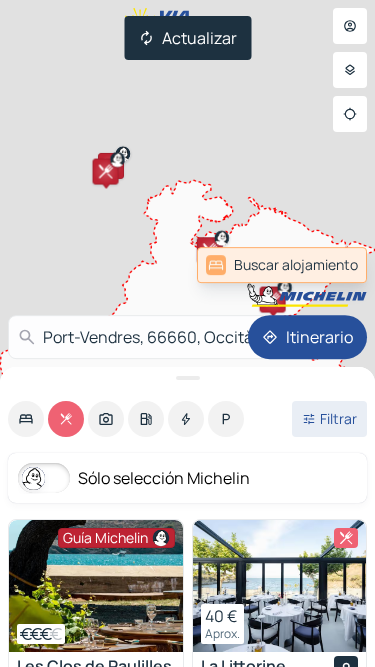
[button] (273, 300)
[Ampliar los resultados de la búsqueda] (187, 378)
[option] (26, 419)
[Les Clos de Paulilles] (96, 586)
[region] (96, 586)
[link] (282, 265)
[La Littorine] (280, 586)
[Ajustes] (350, 70)
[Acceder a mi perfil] (350, 26)
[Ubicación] (350, 114)
